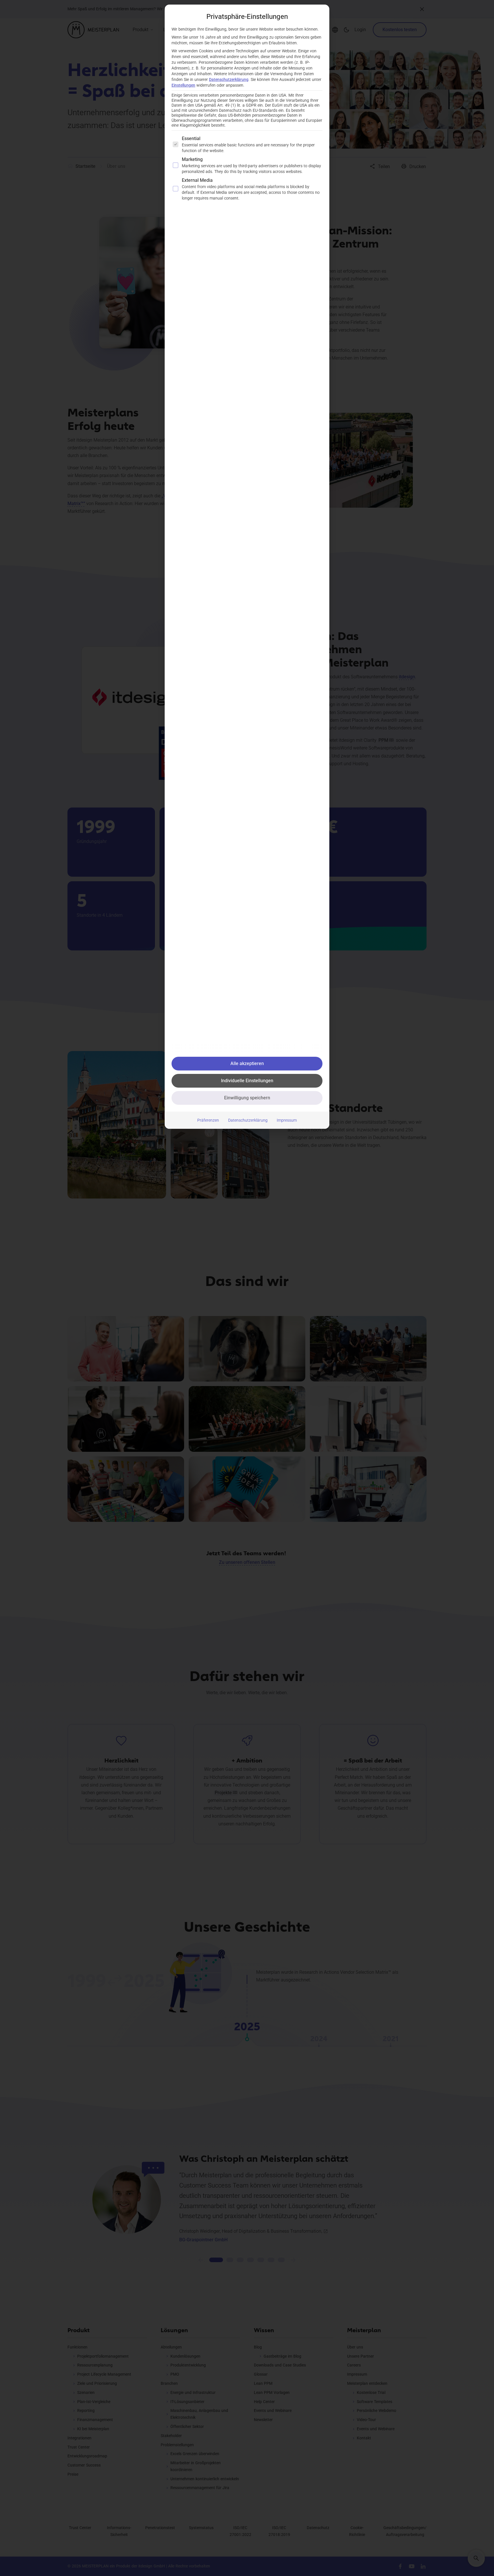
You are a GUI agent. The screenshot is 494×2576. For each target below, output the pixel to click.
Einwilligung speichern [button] (247, 1098)
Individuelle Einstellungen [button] (247, 1081)
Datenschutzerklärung (229, 79)
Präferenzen (208, 1120)
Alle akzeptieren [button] (247, 1063)
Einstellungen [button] (183, 85)
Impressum (287, 1120)
